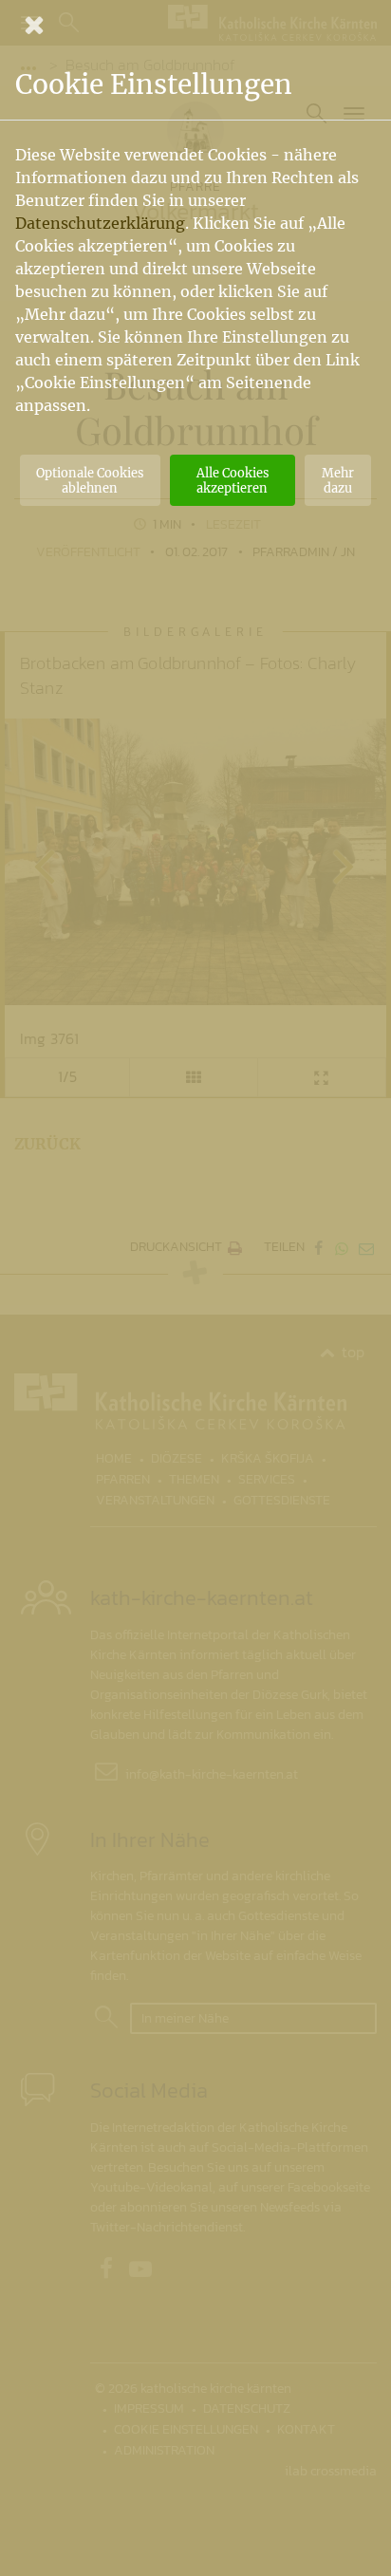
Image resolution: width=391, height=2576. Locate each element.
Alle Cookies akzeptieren (233, 480)
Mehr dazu (338, 480)
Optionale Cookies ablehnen (90, 480)
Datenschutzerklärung (100, 223)
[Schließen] (195, 25)
